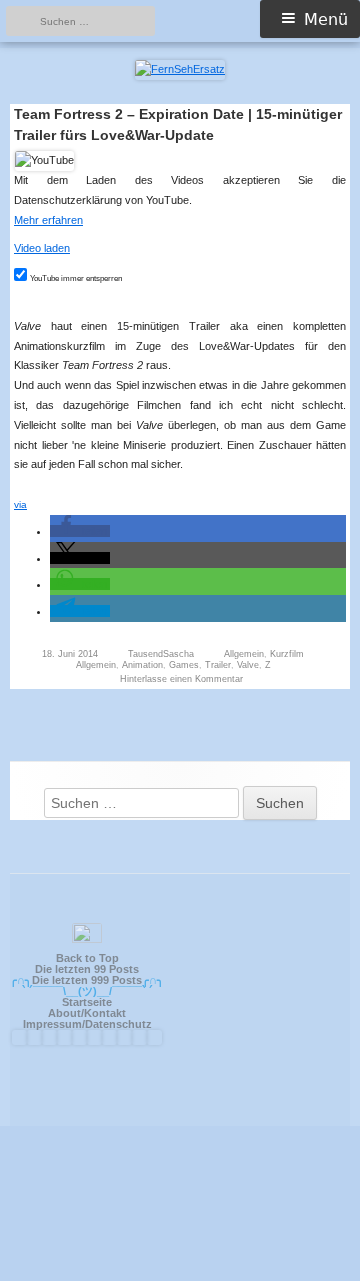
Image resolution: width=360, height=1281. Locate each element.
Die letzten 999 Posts (87, 980)
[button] (80, 531)
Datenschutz (118, 1024)
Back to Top (87, 958)
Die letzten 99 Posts (87, 969)
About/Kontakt (87, 1013)
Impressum (52, 1024)
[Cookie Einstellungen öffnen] (180, 1272)
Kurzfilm (287, 654)
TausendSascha (161, 654)
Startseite (87, 1002)
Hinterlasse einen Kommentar (181, 679)
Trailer (218, 665)
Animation (142, 665)
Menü (326, 19)
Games (184, 665)
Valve (248, 665)
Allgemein (244, 654)
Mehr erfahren (48, 220)
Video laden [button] (42, 248)
